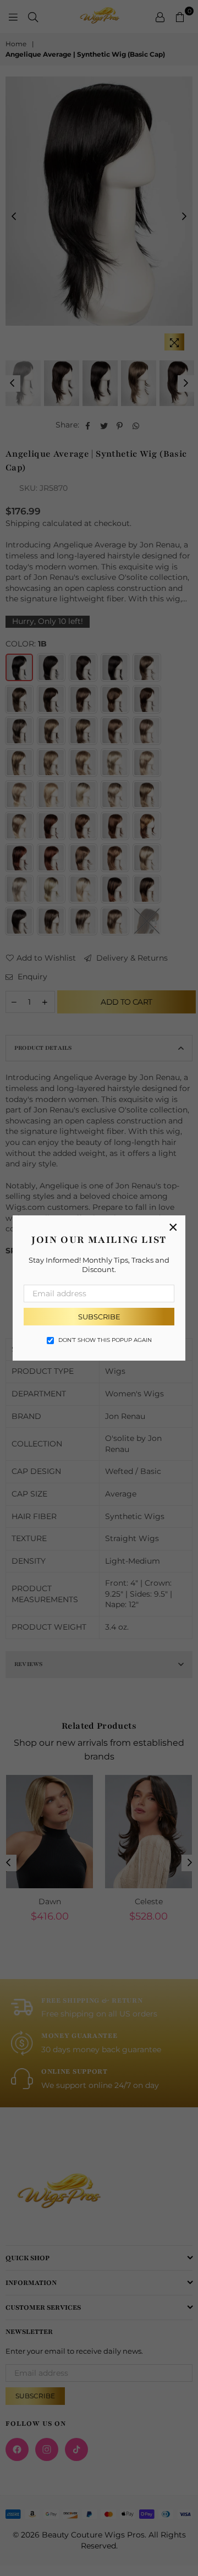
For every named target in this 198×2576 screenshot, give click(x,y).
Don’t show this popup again (105, 1340)
